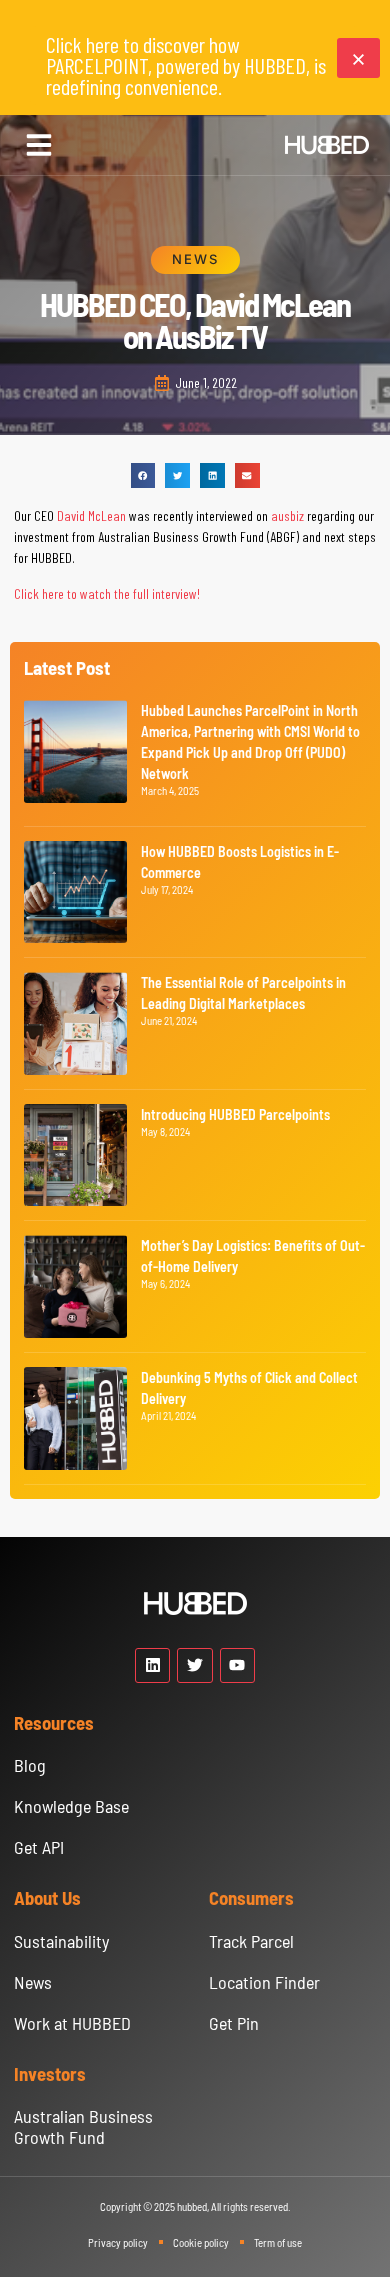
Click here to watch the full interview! (107, 593)
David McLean (91, 515)
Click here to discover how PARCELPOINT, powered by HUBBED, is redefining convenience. (186, 65)
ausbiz (287, 515)
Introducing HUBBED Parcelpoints (235, 1114)
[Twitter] (194, 1665)
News (195, 259)
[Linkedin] (152, 1665)
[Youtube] (237, 1665)
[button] (39, 145)
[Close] (358, 58)
